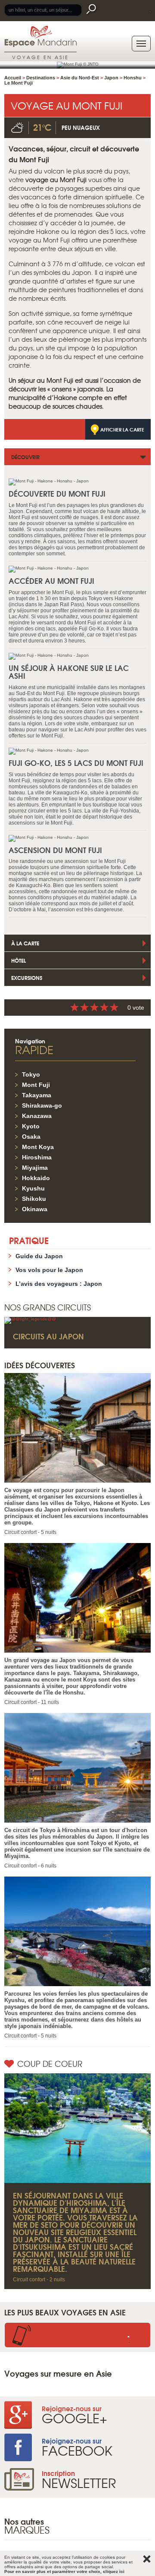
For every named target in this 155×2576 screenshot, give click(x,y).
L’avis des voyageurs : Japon (59, 1284)
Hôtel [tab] (19, 960)
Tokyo (31, 1074)
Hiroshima (37, 1157)
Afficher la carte (122, 429)
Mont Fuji (36, 1085)
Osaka (31, 1137)
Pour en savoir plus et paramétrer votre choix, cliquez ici (64, 2571)
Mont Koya (38, 1147)
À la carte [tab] (25, 943)
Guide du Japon (39, 1256)
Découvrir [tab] (25, 457)
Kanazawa (37, 1116)
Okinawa (35, 1209)
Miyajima (35, 1168)
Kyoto (31, 1126)
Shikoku (34, 1199)
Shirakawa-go (42, 1105)
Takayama (37, 1095)
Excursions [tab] (27, 978)
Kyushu (33, 1188)
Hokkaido (36, 1178)
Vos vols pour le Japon (49, 1270)
